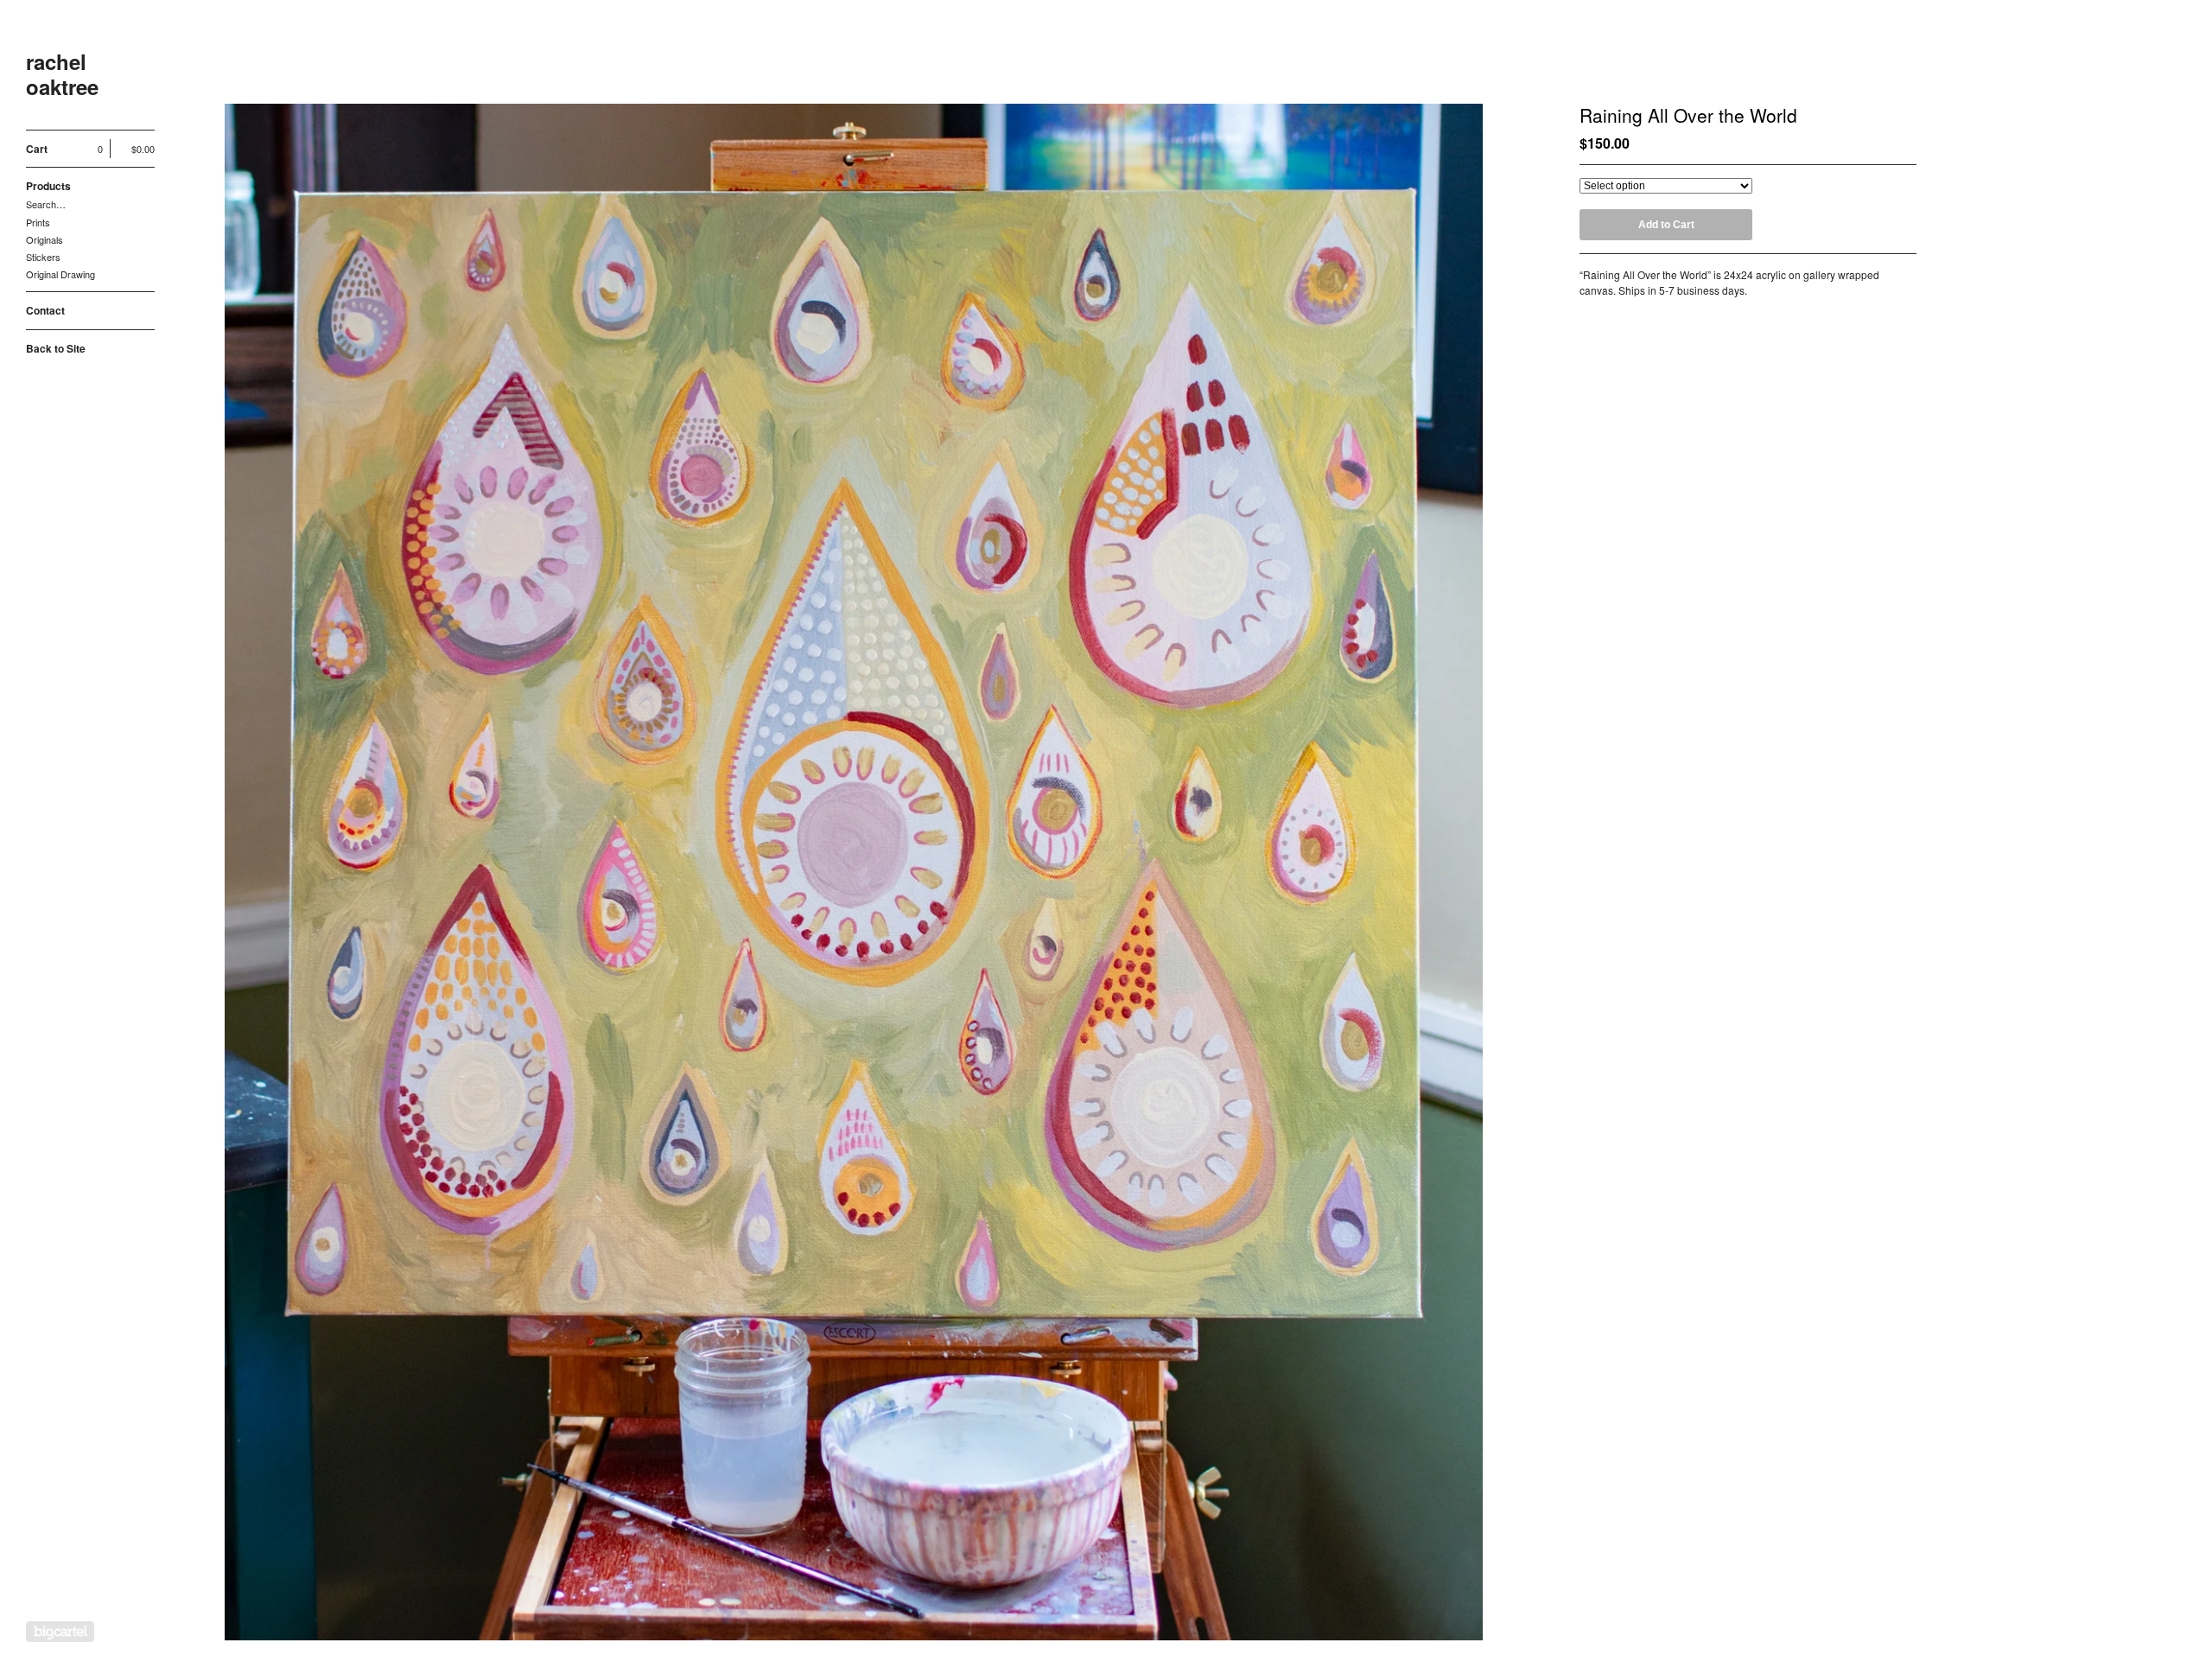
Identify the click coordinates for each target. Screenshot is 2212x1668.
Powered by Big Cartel (60, 1632)
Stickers (43, 257)
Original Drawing (60, 274)
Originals (44, 239)
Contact (45, 310)
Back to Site (56, 348)
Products (48, 186)
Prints (38, 222)
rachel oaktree (62, 74)
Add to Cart (1666, 225)
